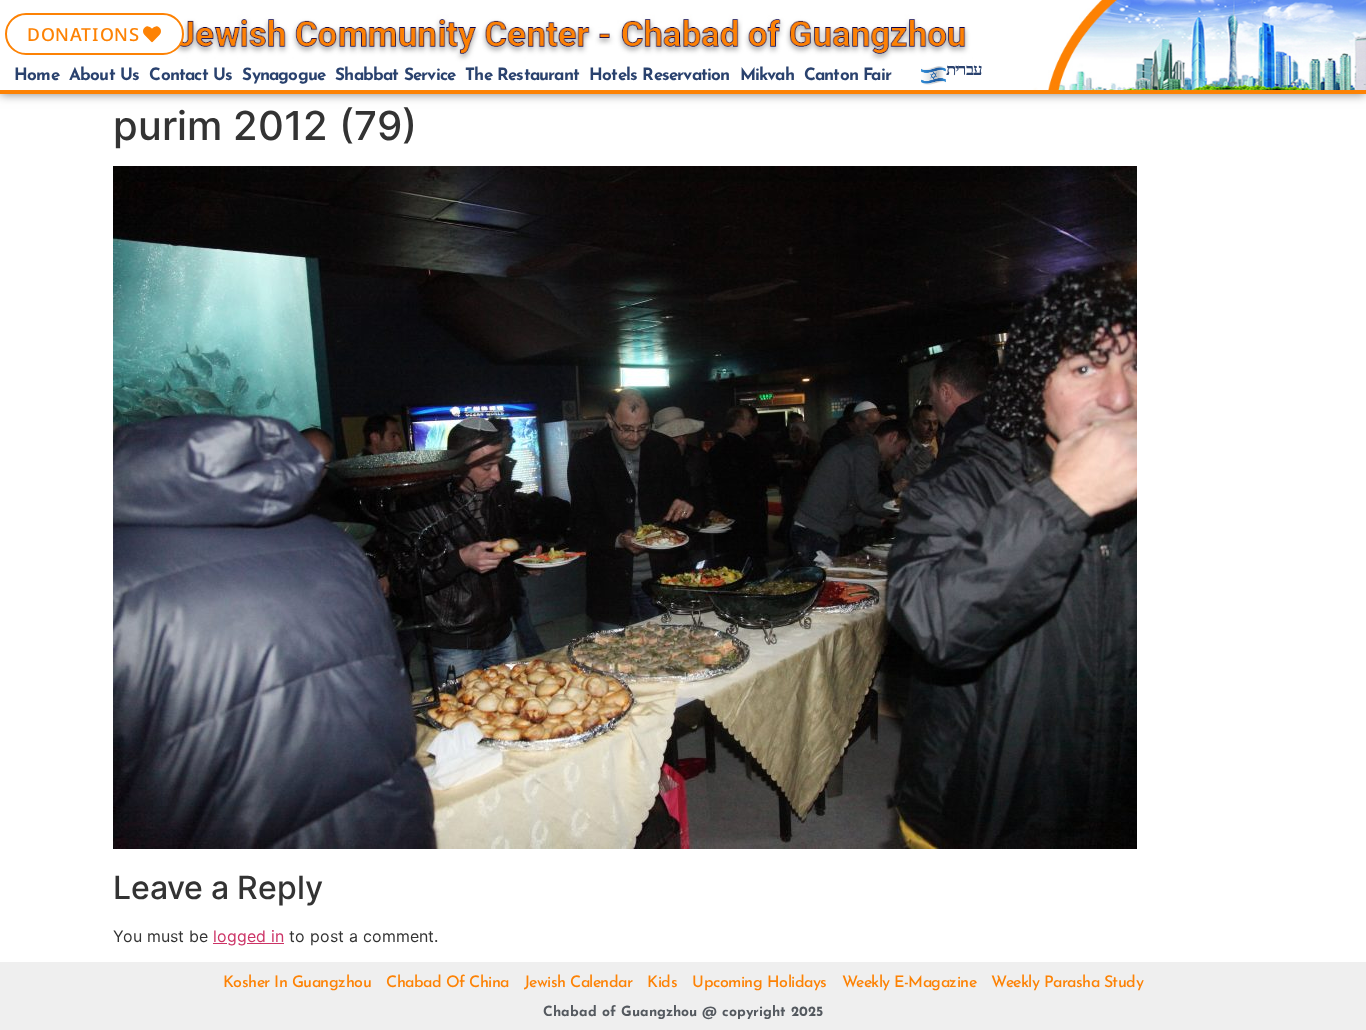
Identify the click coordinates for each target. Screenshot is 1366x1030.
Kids (662, 983)
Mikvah (767, 75)
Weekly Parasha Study (1067, 983)
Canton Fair (847, 75)
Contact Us (190, 75)
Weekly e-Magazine (909, 983)
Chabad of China (447, 983)
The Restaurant (522, 75)
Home (36, 75)
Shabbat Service (395, 75)
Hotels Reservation (659, 75)
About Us (104, 75)
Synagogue (283, 75)
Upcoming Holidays (759, 983)
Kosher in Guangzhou (297, 983)
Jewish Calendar (578, 983)
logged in (248, 936)
